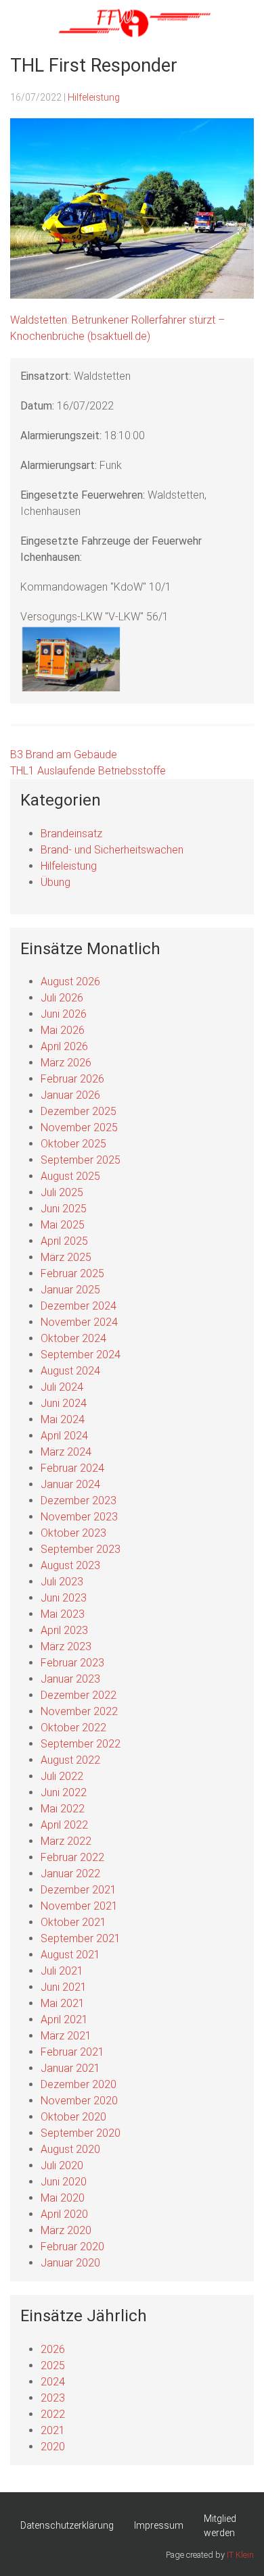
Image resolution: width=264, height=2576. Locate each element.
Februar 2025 (72, 1273)
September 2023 (81, 1549)
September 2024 (81, 1355)
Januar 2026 (70, 1095)
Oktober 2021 (73, 1922)
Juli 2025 (62, 1192)
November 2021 (79, 1906)
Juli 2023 (62, 1582)
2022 (53, 2414)
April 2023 (64, 1630)
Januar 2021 (70, 2068)
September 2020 (81, 2133)
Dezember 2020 (79, 2084)
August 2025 (70, 1176)
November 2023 (79, 1517)
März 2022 (66, 1841)
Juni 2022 (64, 1792)
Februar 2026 (72, 1079)
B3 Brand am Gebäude (64, 754)
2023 (53, 2398)
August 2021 (70, 1955)
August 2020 (70, 2149)
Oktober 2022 (73, 1728)
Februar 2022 (72, 1857)
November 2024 (79, 1322)
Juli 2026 (62, 998)
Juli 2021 (62, 1971)
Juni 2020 (64, 2182)
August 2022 (70, 1760)
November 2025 (79, 1128)
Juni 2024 (64, 1403)
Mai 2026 (63, 1030)
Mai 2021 (63, 2003)
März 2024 (66, 1452)
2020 (53, 2447)
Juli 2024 (62, 1387)
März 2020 (66, 2230)
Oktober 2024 (73, 1338)
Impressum (159, 2525)
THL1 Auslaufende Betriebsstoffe (88, 771)
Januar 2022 (70, 1874)
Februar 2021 (72, 2052)
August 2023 (70, 1565)
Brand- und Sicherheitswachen (112, 850)
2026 (53, 2349)
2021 (53, 2430)
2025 (53, 2366)
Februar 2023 (72, 1663)
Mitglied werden (220, 2526)
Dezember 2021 (79, 1890)
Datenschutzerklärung (67, 2525)
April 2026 (64, 1046)
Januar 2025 (70, 1290)
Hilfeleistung (94, 97)
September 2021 (81, 1938)
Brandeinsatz (71, 834)
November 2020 (79, 2101)
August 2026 (70, 982)
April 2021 (64, 2020)
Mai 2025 (63, 1225)
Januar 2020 (70, 2263)
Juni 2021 (64, 1987)
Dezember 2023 (79, 1501)
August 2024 (70, 1371)
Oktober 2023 (73, 1533)
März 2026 (66, 1063)
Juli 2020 (62, 2165)
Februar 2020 (72, 2247)
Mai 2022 (63, 1809)
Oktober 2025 (73, 1144)
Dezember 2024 (79, 1306)
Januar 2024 (70, 1484)
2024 (53, 2382)
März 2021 (66, 2036)
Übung (56, 882)
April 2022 (64, 1825)
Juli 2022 (62, 1776)
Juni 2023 (64, 1598)
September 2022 (81, 1744)
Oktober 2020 (73, 2117)
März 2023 (66, 1646)
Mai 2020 (63, 2198)
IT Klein (240, 2555)
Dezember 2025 (79, 1111)
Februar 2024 (72, 1468)
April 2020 (64, 2214)
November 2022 (79, 1711)
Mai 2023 (63, 1614)
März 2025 (66, 1257)
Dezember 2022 (79, 1695)
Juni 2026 (64, 1014)
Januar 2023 (70, 1679)
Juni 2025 (64, 1209)
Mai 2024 (63, 1419)
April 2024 (64, 1436)
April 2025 (64, 1241)
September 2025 (81, 1160)
